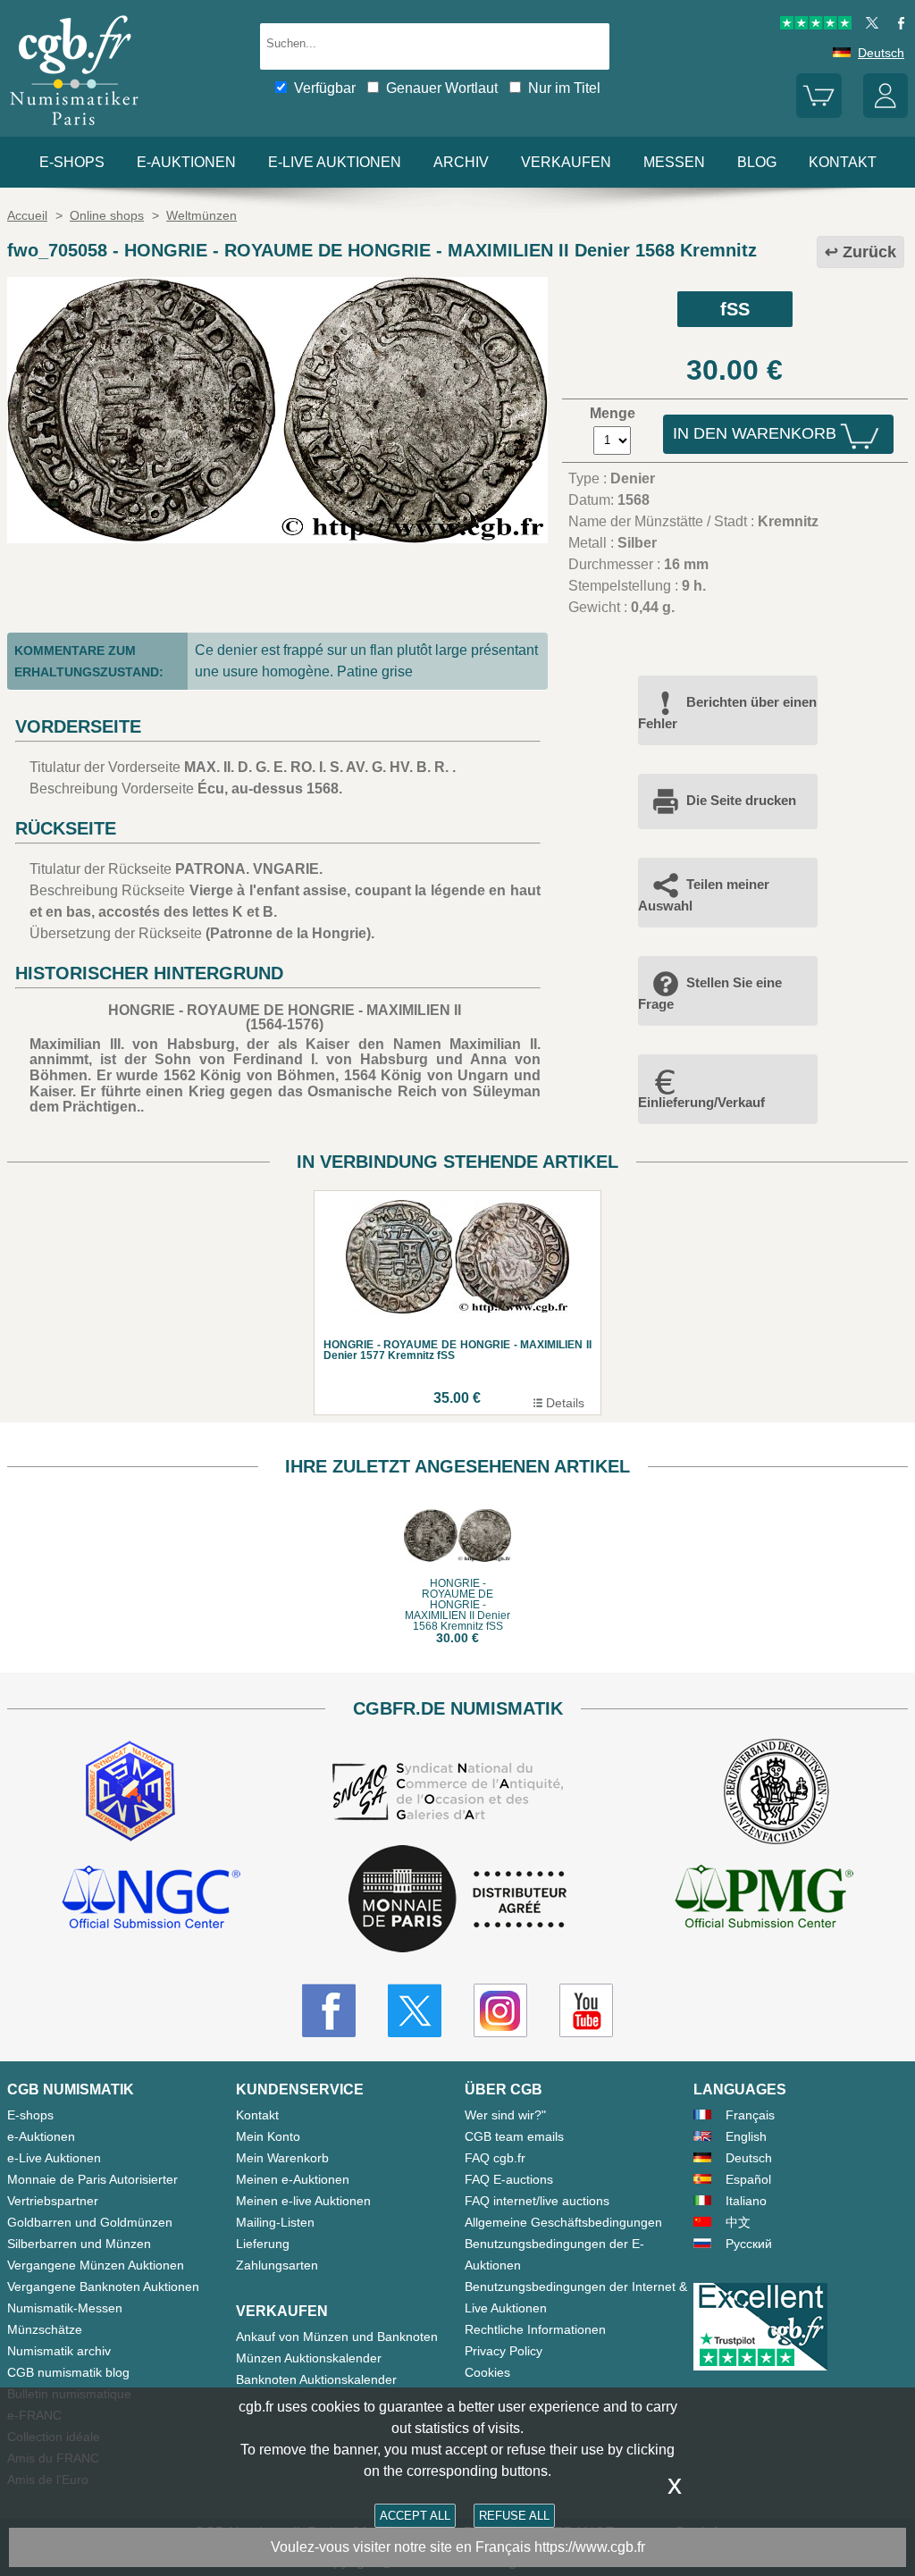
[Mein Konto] (886, 113)
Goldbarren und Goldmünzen (90, 2222)
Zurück (869, 252)
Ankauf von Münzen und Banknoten (337, 2337)
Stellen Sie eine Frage (710, 993)
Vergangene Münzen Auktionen (96, 2265)
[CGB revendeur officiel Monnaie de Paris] (457, 1900)
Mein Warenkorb (282, 2158)
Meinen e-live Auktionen (303, 2201)
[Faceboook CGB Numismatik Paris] (329, 2010)
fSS (735, 309)
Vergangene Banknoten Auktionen (103, 2287)
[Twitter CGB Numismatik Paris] (415, 2010)
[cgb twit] (869, 25)
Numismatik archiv (59, 2351)
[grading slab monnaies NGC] (151, 1900)
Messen (674, 162)
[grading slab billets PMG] (764, 1900)
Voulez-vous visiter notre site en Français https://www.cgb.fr (458, 2547)
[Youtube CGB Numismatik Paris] (586, 2010)
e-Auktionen (186, 162)
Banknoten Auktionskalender (316, 2379)
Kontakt (257, 2115)
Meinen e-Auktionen (293, 2179)
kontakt (843, 162)
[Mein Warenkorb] (818, 113)
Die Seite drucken (741, 800)
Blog (757, 162)
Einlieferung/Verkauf (701, 1102)
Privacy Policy (504, 2351)
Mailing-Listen (275, 2222)
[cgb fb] (897, 25)
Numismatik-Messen (65, 2308)
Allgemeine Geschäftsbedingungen (563, 2222)
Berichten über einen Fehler (727, 713)
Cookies (487, 2372)
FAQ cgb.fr (495, 2158)
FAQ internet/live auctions (537, 2201)
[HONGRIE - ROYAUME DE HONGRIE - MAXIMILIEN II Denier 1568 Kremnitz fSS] (277, 538)
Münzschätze (45, 2329)
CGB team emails (514, 2136)
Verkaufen (566, 162)
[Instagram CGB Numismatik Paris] (500, 2010)
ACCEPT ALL (415, 2516)
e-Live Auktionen (335, 162)
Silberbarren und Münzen (79, 2244)
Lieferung (263, 2244)
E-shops (72, 162)
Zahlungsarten (277, 2265)
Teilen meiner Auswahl (704, 895)
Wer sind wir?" (505, 2115)
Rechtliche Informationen (535, 2329)
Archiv (461, 162)
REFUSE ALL (514, 2516)
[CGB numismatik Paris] (74, 129)
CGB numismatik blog (68, 2372)
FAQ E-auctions (509, 2179)
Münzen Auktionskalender (309, 2358)
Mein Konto (268, 2136)
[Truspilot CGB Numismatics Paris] (816, 25)
